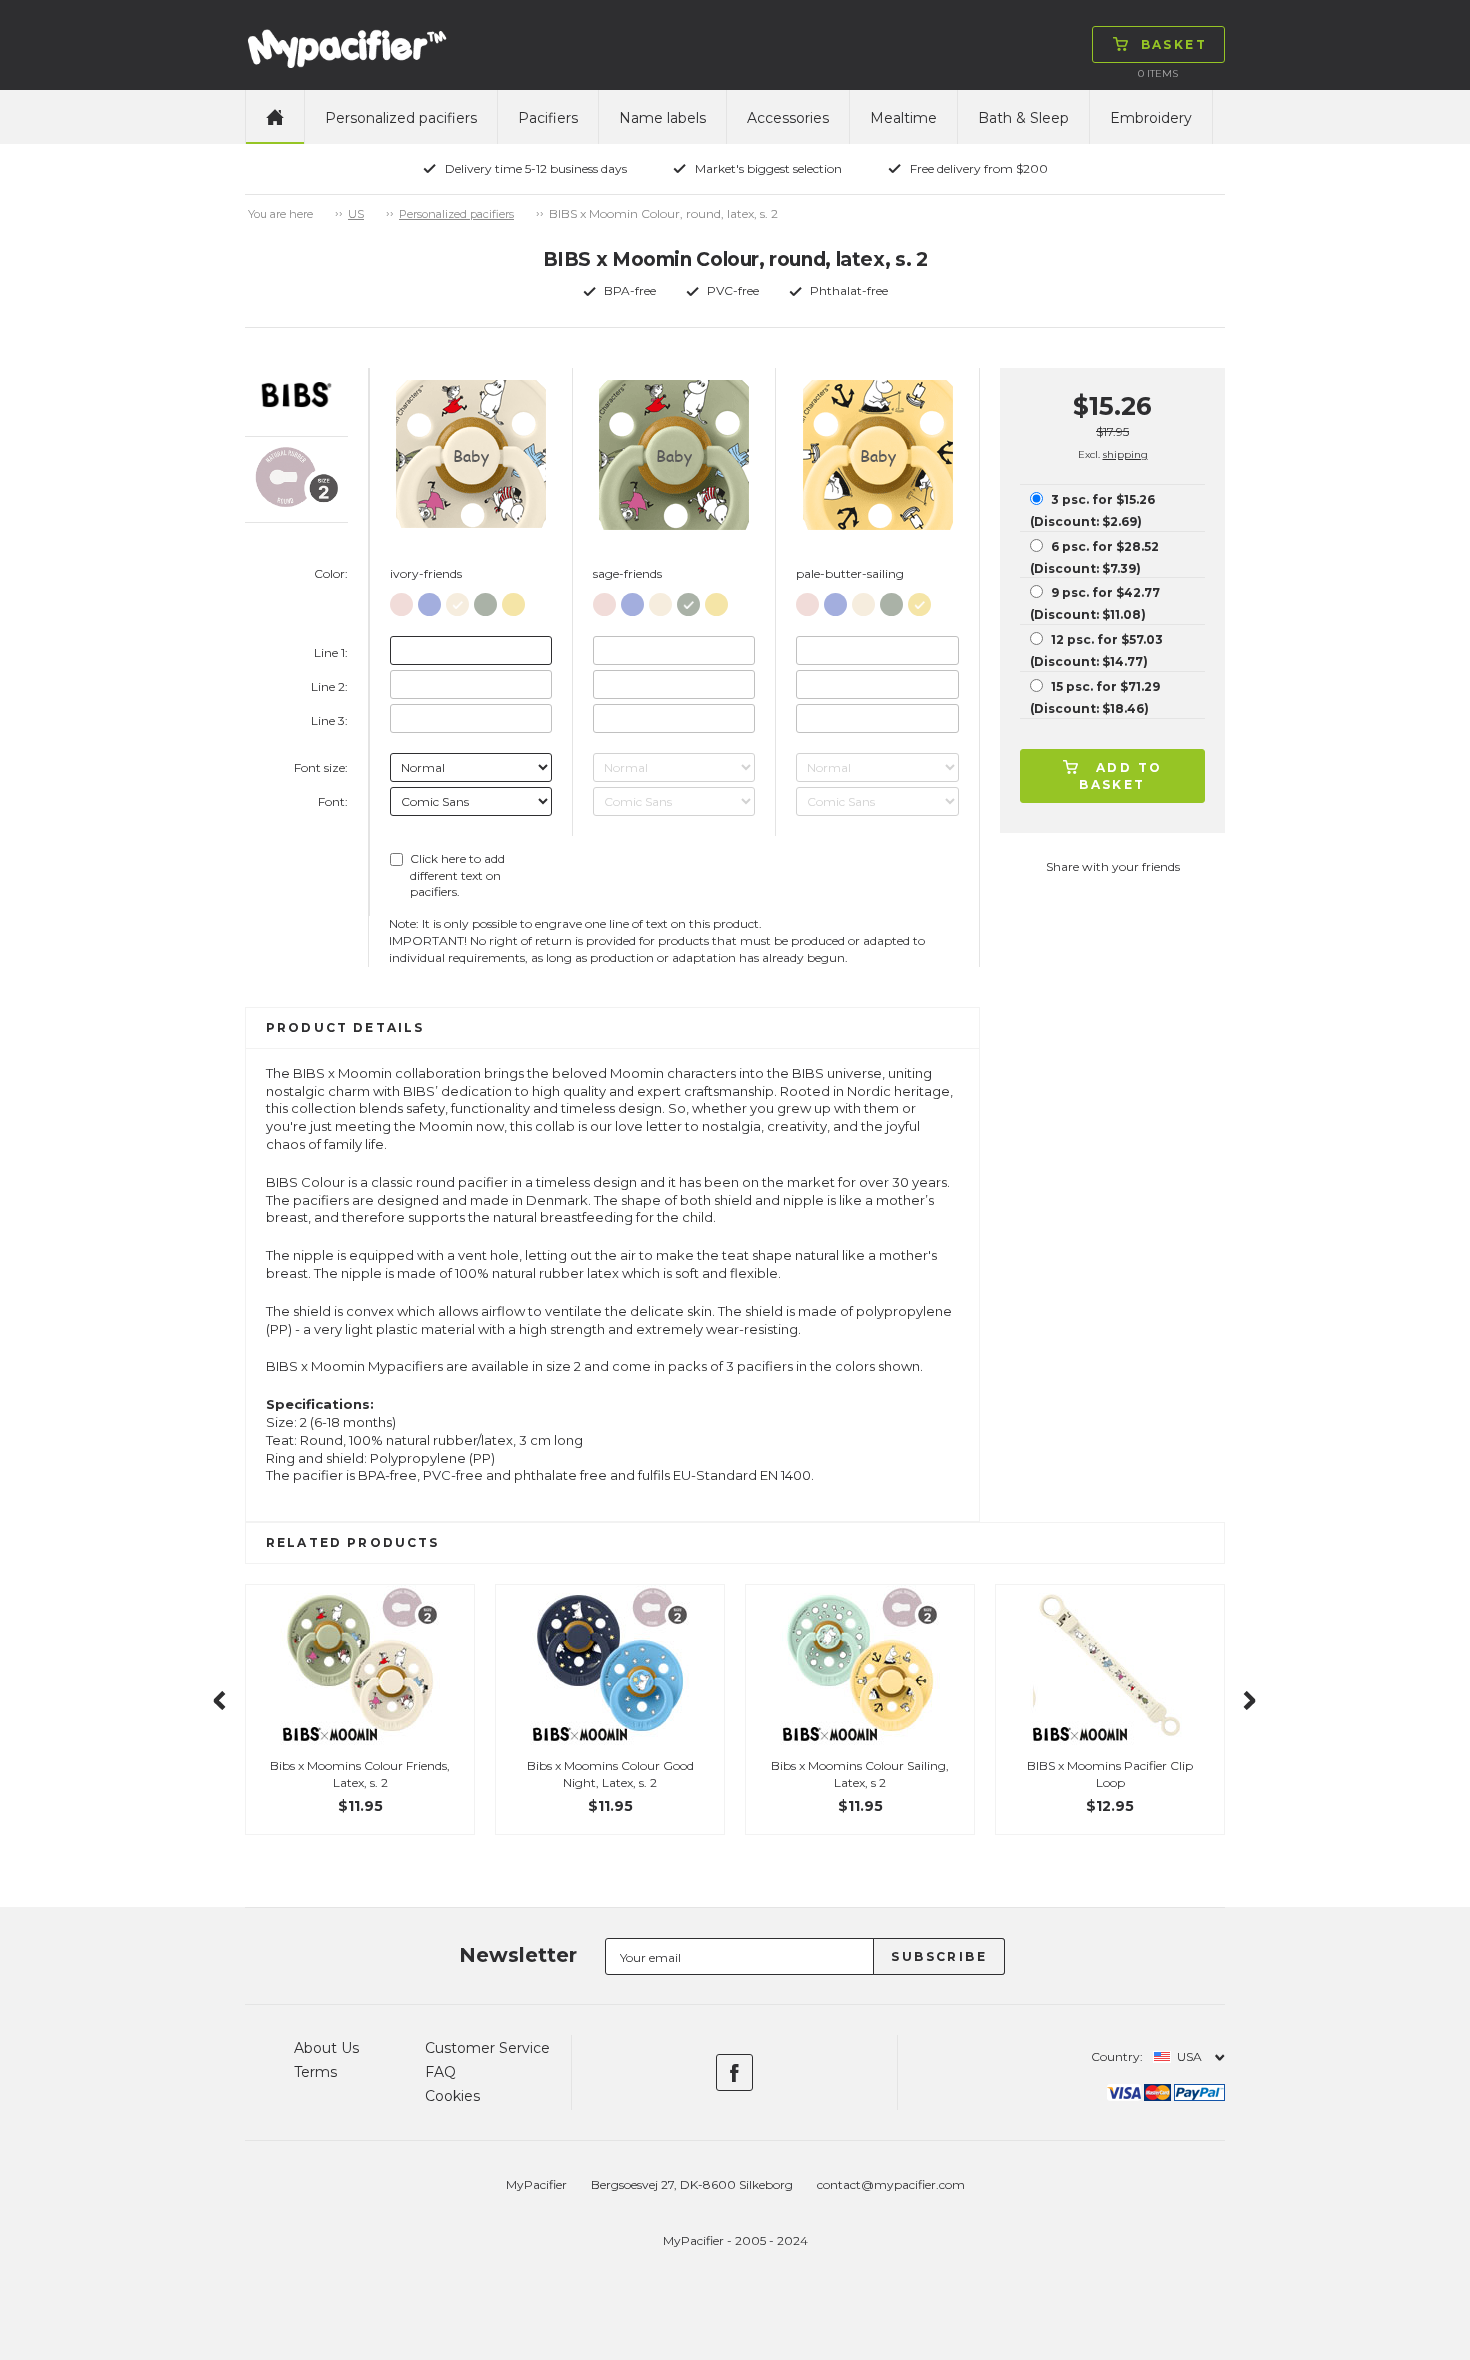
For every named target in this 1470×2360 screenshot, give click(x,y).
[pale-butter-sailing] (513, 600)
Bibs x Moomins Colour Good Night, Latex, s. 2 (610, 1774)
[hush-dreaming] (429, 600)
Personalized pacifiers (401, 118)
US (356, 214)
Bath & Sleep (1023, 118)
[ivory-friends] (457, 600)
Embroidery (1151, 118)
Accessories (788, 118)
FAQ (440, 2072)
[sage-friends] (485, 600)
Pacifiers (548, 118)
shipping (1125, 454)
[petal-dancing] (401, 600)
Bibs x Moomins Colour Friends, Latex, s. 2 (360, 1774)
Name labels (662, 118)
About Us (326, 2048)
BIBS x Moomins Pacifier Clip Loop (1110, 1774)
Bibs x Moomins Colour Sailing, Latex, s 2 (860, 1774)
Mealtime (903, 118)
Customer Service (487, 2048)
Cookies (452, 2096)
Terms (315, 2072)
